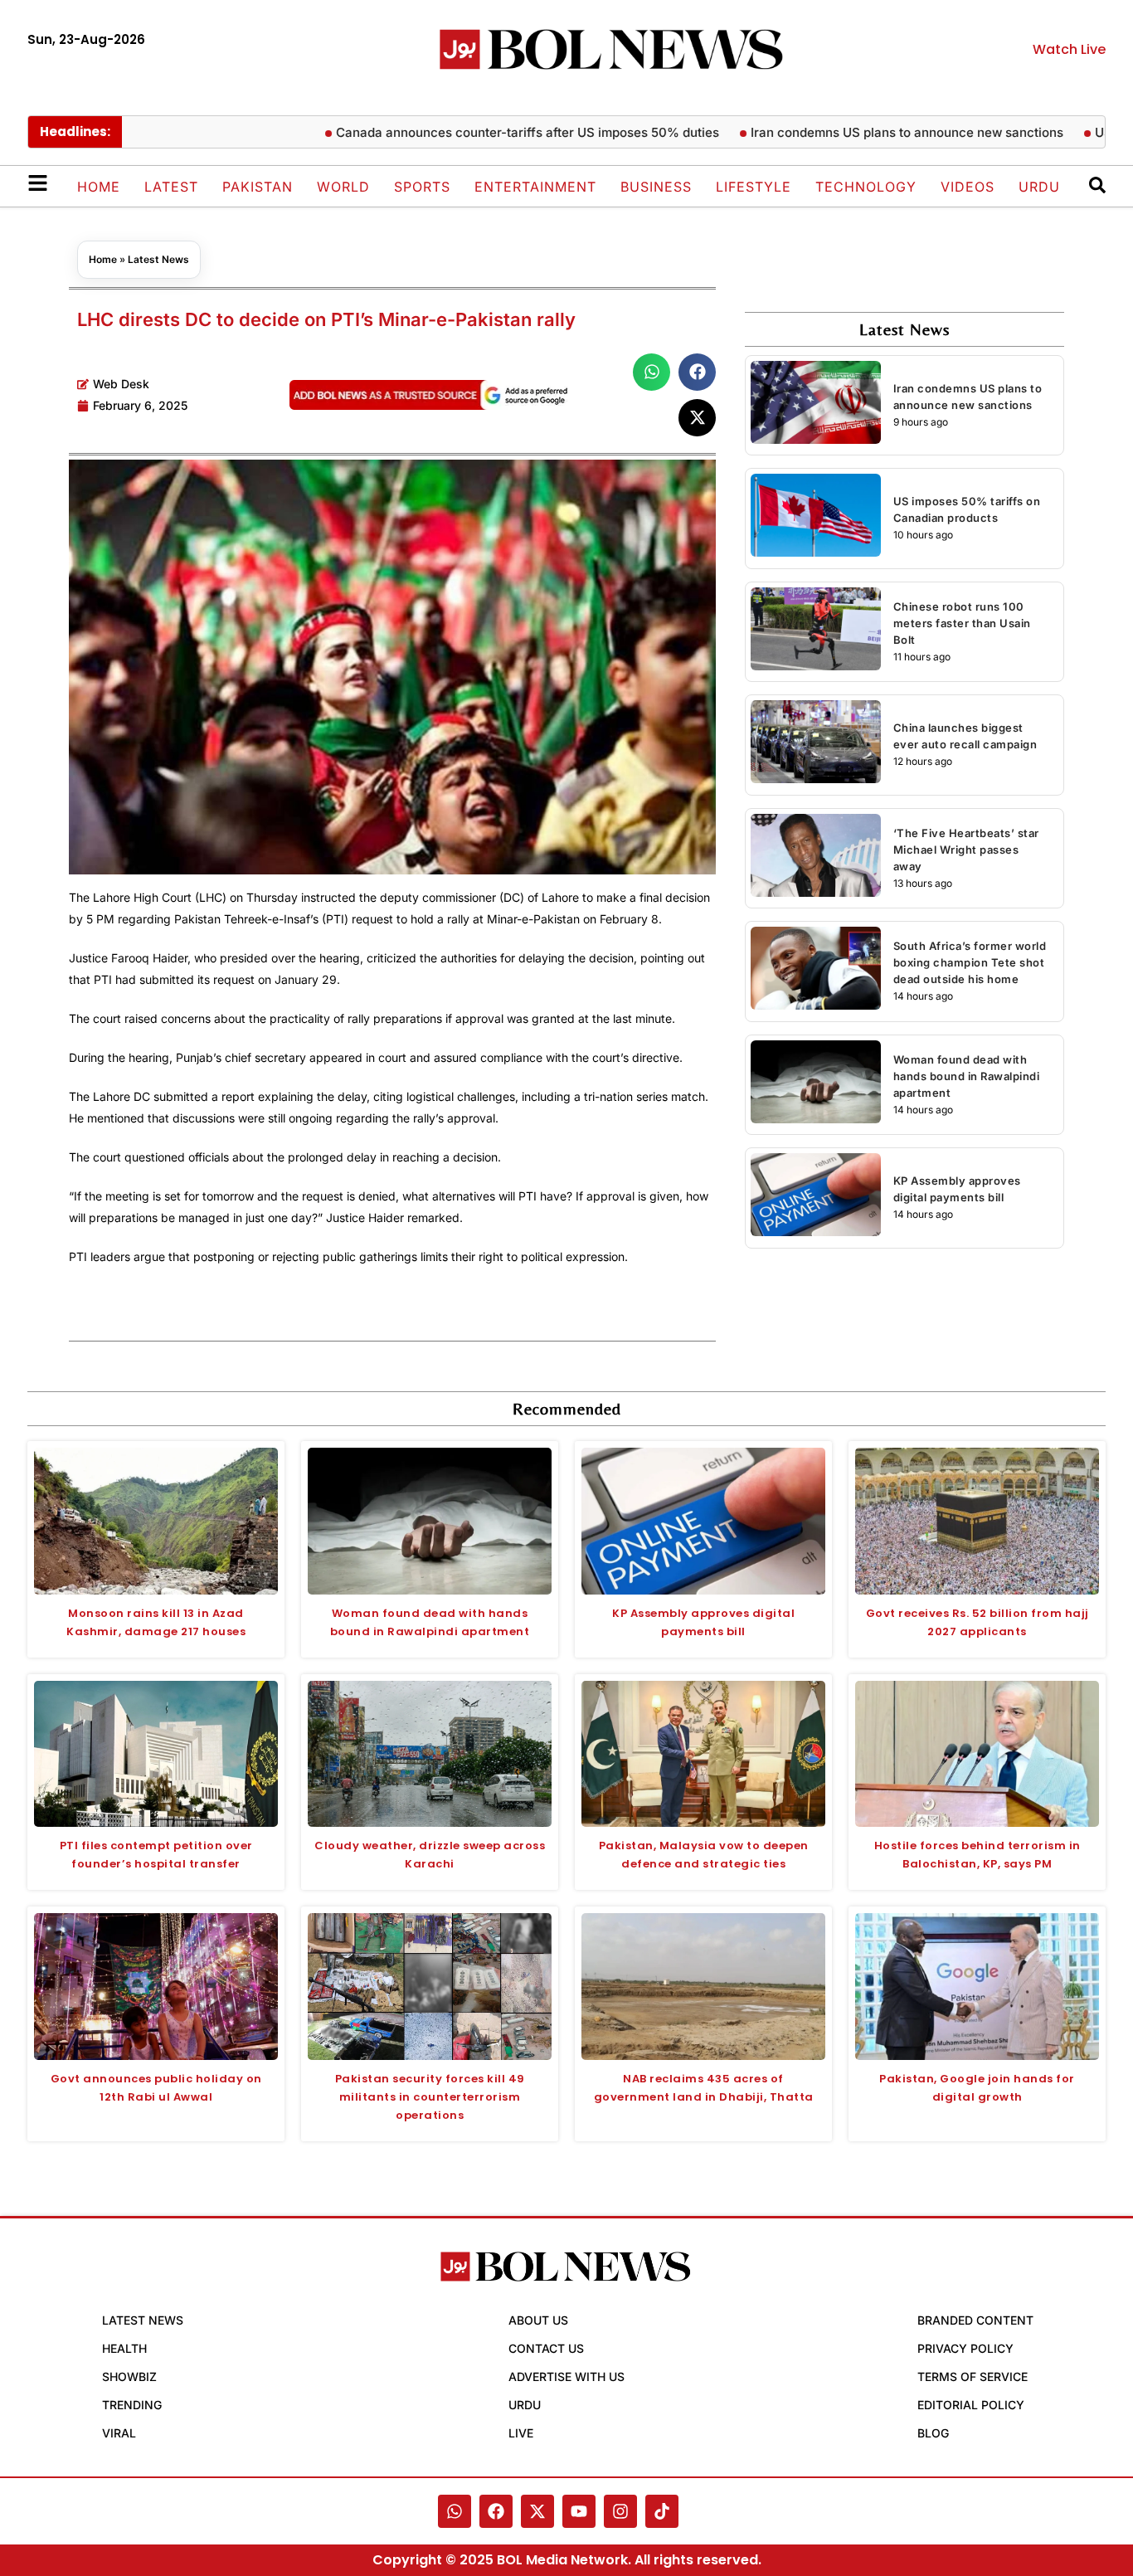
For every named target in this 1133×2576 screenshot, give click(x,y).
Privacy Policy (965, 2348)
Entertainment (535, 187)
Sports (422, 187)
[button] (652, 372)
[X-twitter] (537, 2511)
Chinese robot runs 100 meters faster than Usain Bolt (962, 623)
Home (99, 187)
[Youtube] (579, 2511)
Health (124, 2348)
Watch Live (1069, 49)
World (343, 187)
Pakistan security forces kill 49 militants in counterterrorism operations (430, 2097)
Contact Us (546, 2348)
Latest (171, 187)
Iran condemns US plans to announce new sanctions (862, 132)
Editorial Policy (971, 2405)
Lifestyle (754, 187)
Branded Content (975, 2320)
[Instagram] (620, 2511)
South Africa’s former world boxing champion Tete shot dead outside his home (970, 962)
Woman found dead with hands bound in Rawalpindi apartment (967, 1076)
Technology (866, 187)
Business (656, 187)
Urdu (1039, 187)
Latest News (158, 259)
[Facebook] (496, 2511)
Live (521, 2433)
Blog (933, 2433)
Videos (968, 187)
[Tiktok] (662, 2511)
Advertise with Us (566, 2376)
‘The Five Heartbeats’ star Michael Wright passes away (966, 850)
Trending (132, 2405)
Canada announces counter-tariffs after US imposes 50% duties (483, 132)
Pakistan (258, 187)
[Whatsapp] (455, 2511)
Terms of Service (973, 2376)
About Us (538, 2320)
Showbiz (129, 2376)
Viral (119, 2433)
